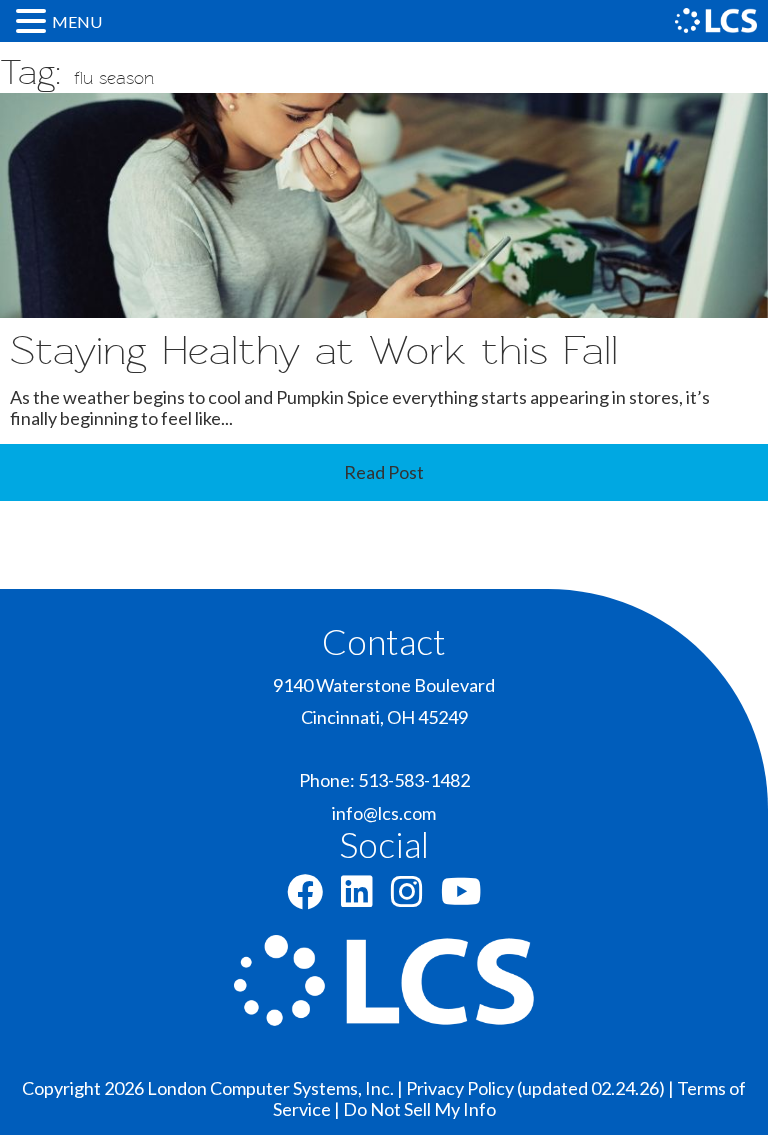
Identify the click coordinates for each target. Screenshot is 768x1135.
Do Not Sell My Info (419, 1109)
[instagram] (407, 898)
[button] (34, 20)
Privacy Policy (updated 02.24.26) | (541, 1088)
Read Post (384, 472)
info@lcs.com (384, 813)
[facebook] (305, 898)
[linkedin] (357, 898)
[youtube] (461, 898)
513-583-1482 (414, 780)
